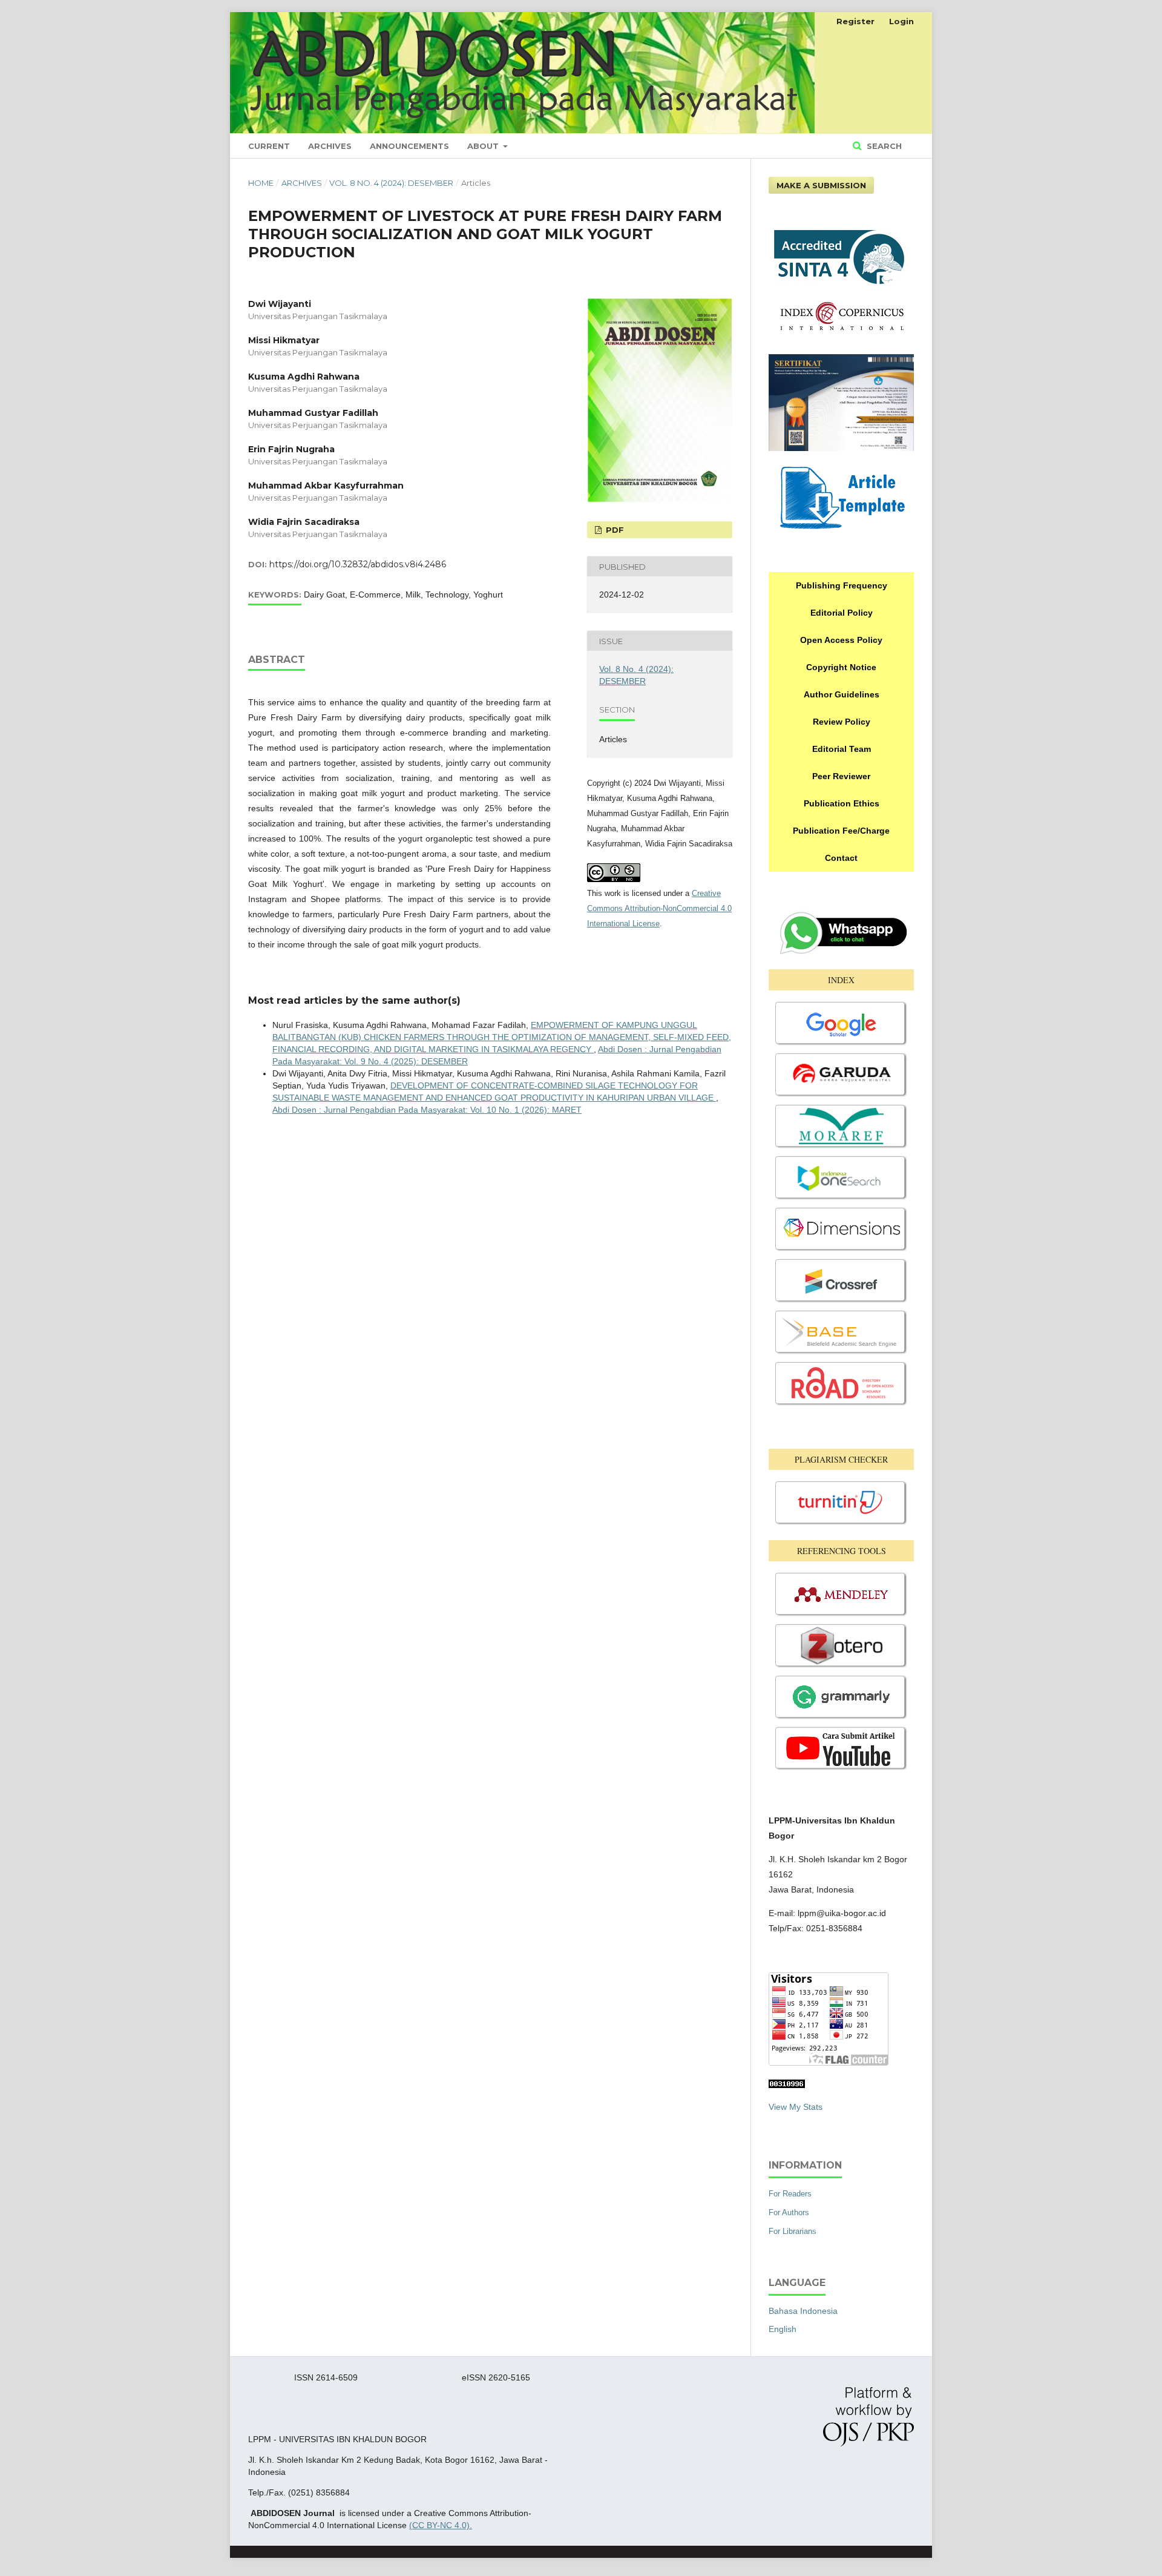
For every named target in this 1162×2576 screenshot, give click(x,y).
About (484, 146)
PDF (614, 530)
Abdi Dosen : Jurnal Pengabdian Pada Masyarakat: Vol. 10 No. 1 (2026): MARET (427, 1110)
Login (901, 21)
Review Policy (842, 722)
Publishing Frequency (842, 585)
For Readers (790, 2194)
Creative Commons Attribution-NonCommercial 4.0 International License (659, 908)
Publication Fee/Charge (841, 831)
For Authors (789, 2212)
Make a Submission (821, 185)
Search (883, 146)
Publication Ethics (842, 803)
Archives (330, 146)
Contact (841, 858)
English (783, 2329)
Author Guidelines (842, 694)
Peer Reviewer (841, 776)
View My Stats (796, 2107)
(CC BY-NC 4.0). (441, 2525)
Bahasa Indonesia (803, 2311)
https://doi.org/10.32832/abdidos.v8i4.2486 (358, 564)
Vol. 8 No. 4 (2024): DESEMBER (391, 183)
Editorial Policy (842, 613)
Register (855, 21)
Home (261, 183)
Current (269, 146)
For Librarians (793, 2231)
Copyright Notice (841, 667)
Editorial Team (842, 749)
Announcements (409, 146)
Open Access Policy (841, 640)
